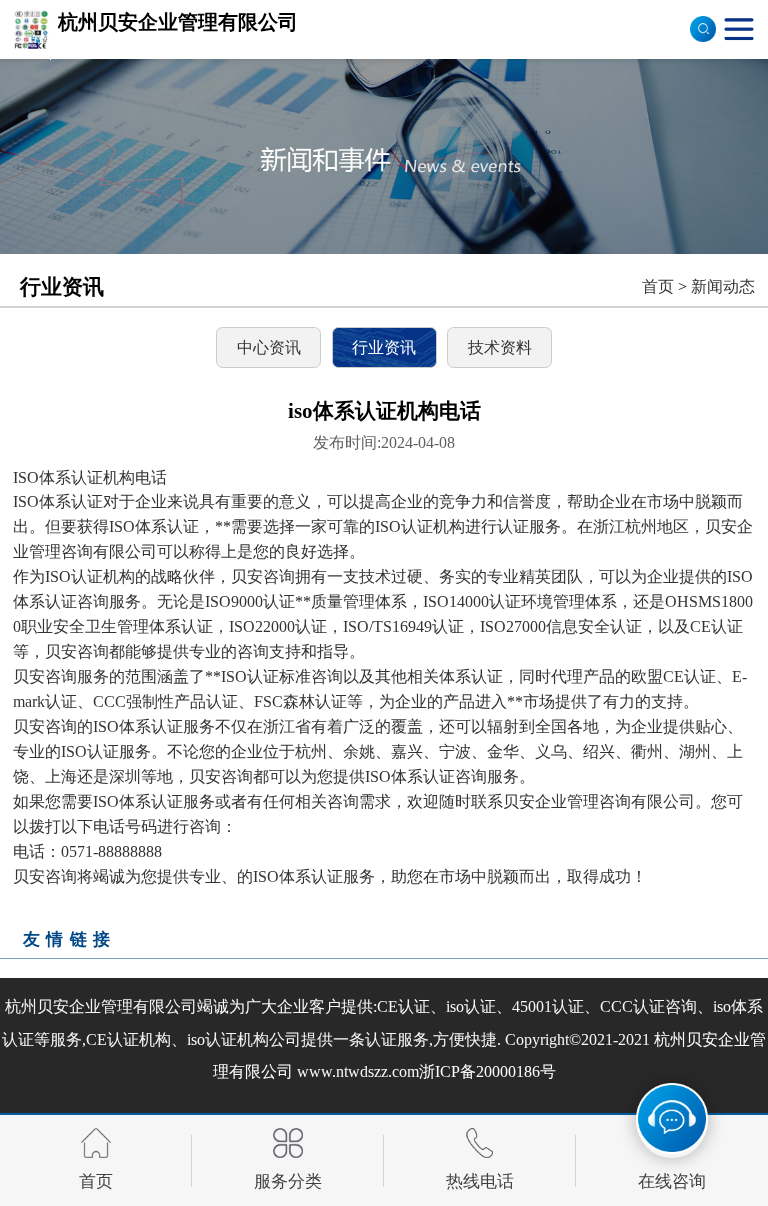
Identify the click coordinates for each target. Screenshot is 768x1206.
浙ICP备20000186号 (487, 1071)
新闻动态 (723, 286)
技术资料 (500, 347)
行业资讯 (384, 347)
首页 (658, 286)
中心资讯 (269, 347)
